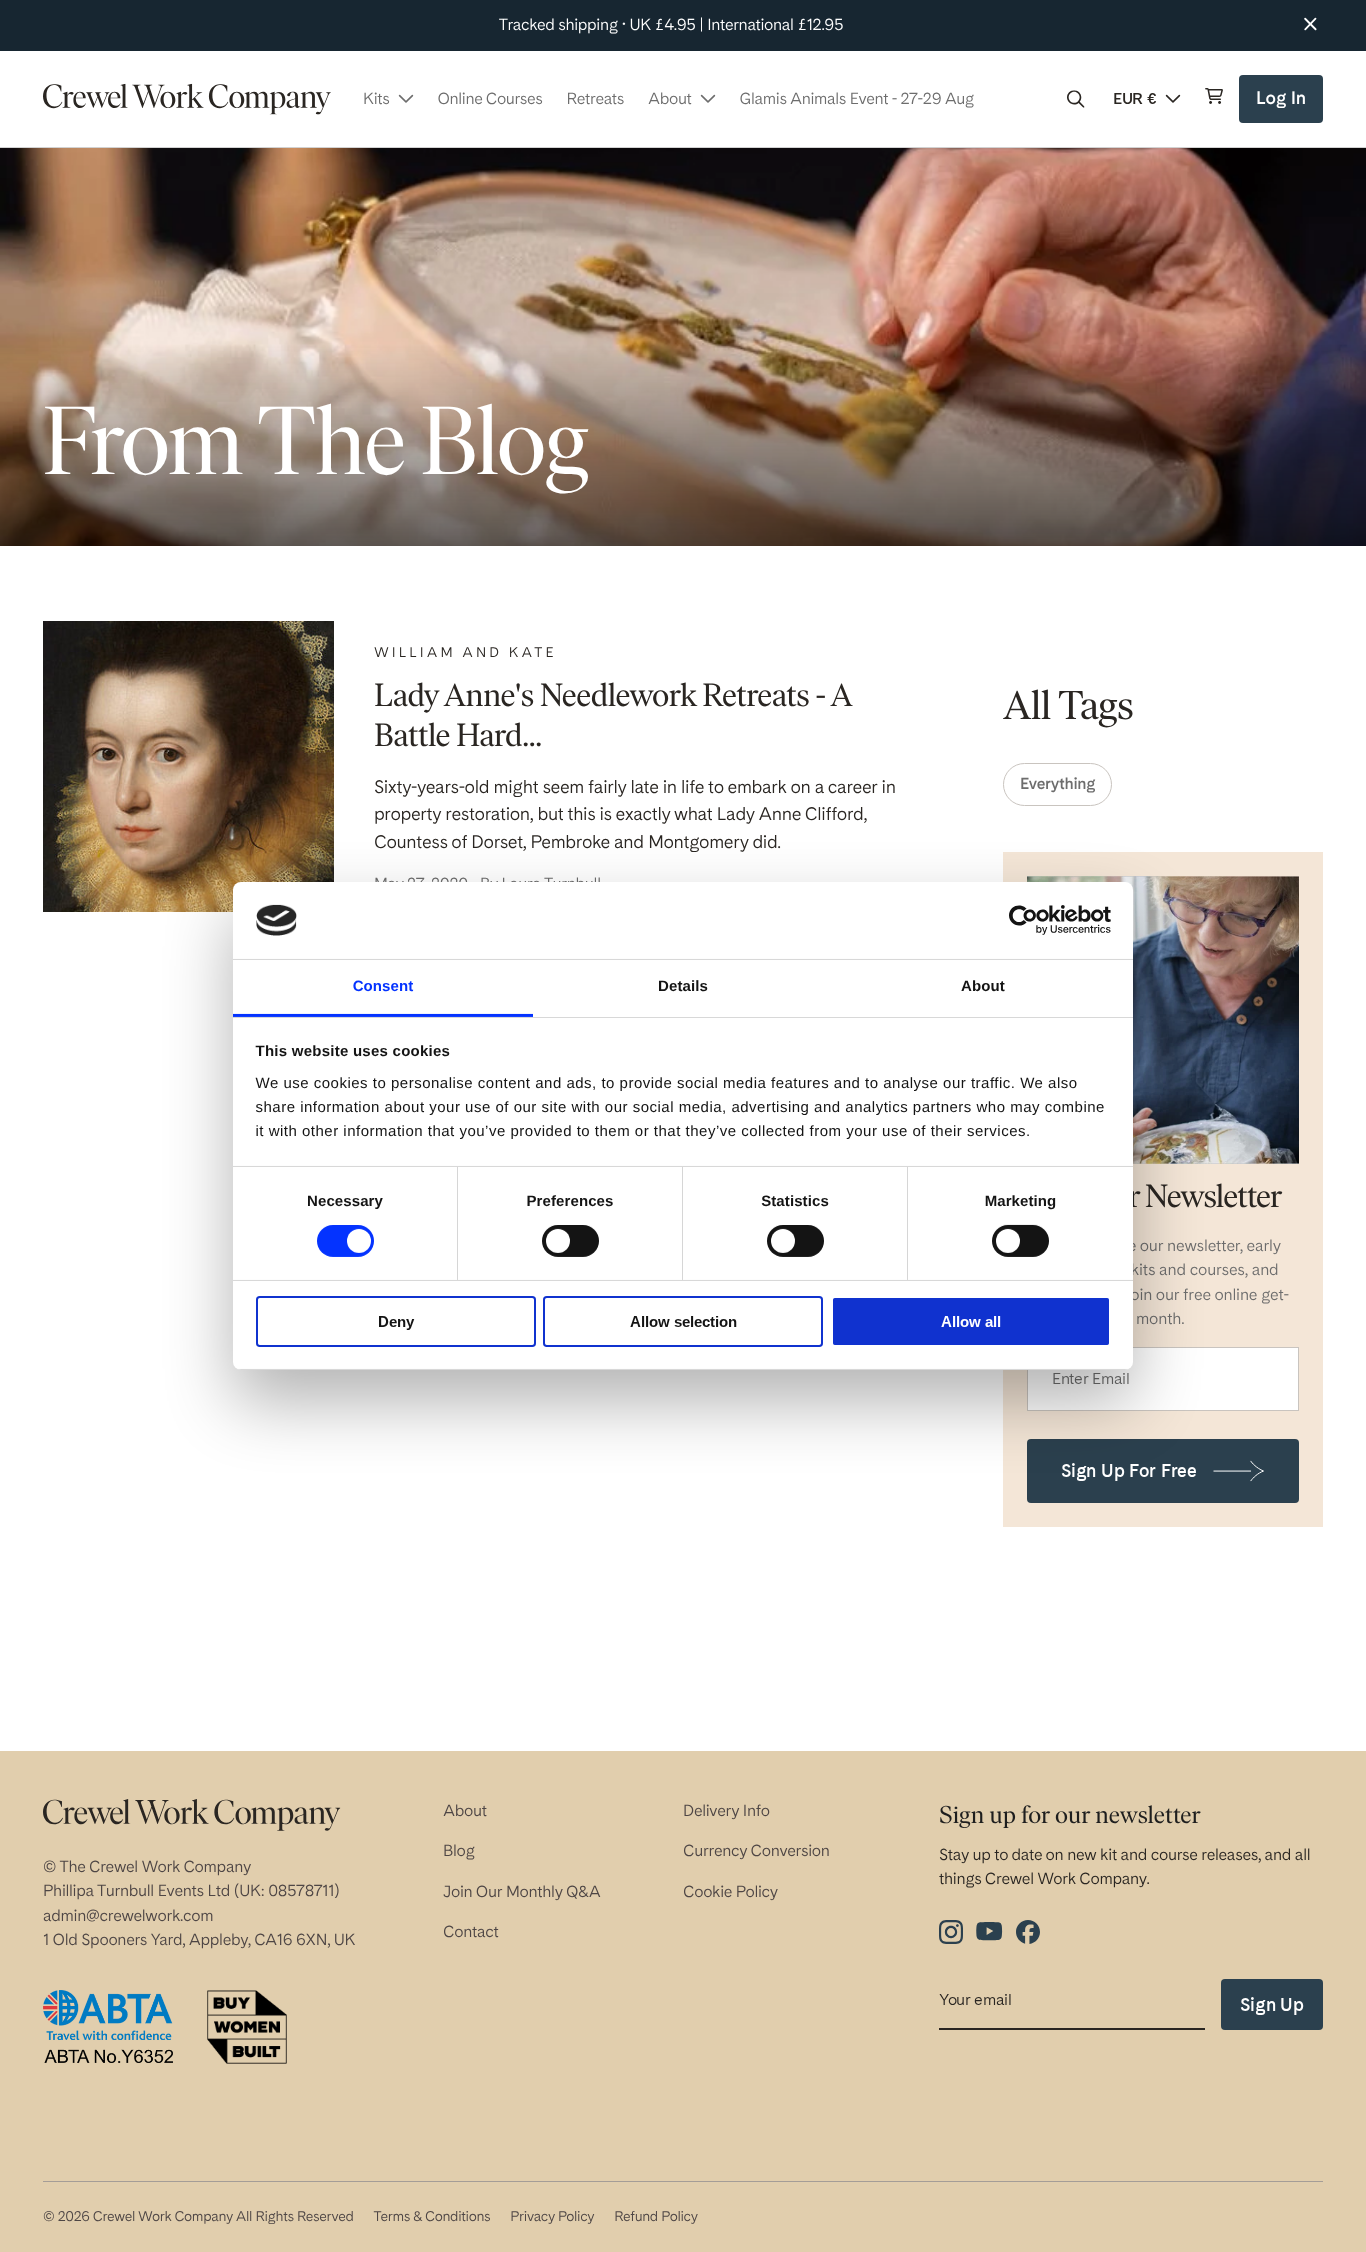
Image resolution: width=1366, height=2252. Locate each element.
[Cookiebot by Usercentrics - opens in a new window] (1023, 920)
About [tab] (983, 986)
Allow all (971, 1321)
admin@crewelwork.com (128, 1915)
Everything (1057, 783)
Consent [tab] (383, 986)
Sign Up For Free (1129, 1470)
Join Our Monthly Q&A (522, 1891)
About (465, 1810)
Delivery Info (726, 1810)
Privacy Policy (552, 2217)
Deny (396, 1321)
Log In (1283, 105)
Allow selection (683, 1321)
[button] (1076, 99)
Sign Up (1272, 2004)
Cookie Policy (730, 1891)
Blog (459, 1850)
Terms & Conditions (431, 2217)
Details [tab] (683, 986)
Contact (471, 1931)
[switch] (570, 1241)
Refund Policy (655, 2217)
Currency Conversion (756, 1850)
